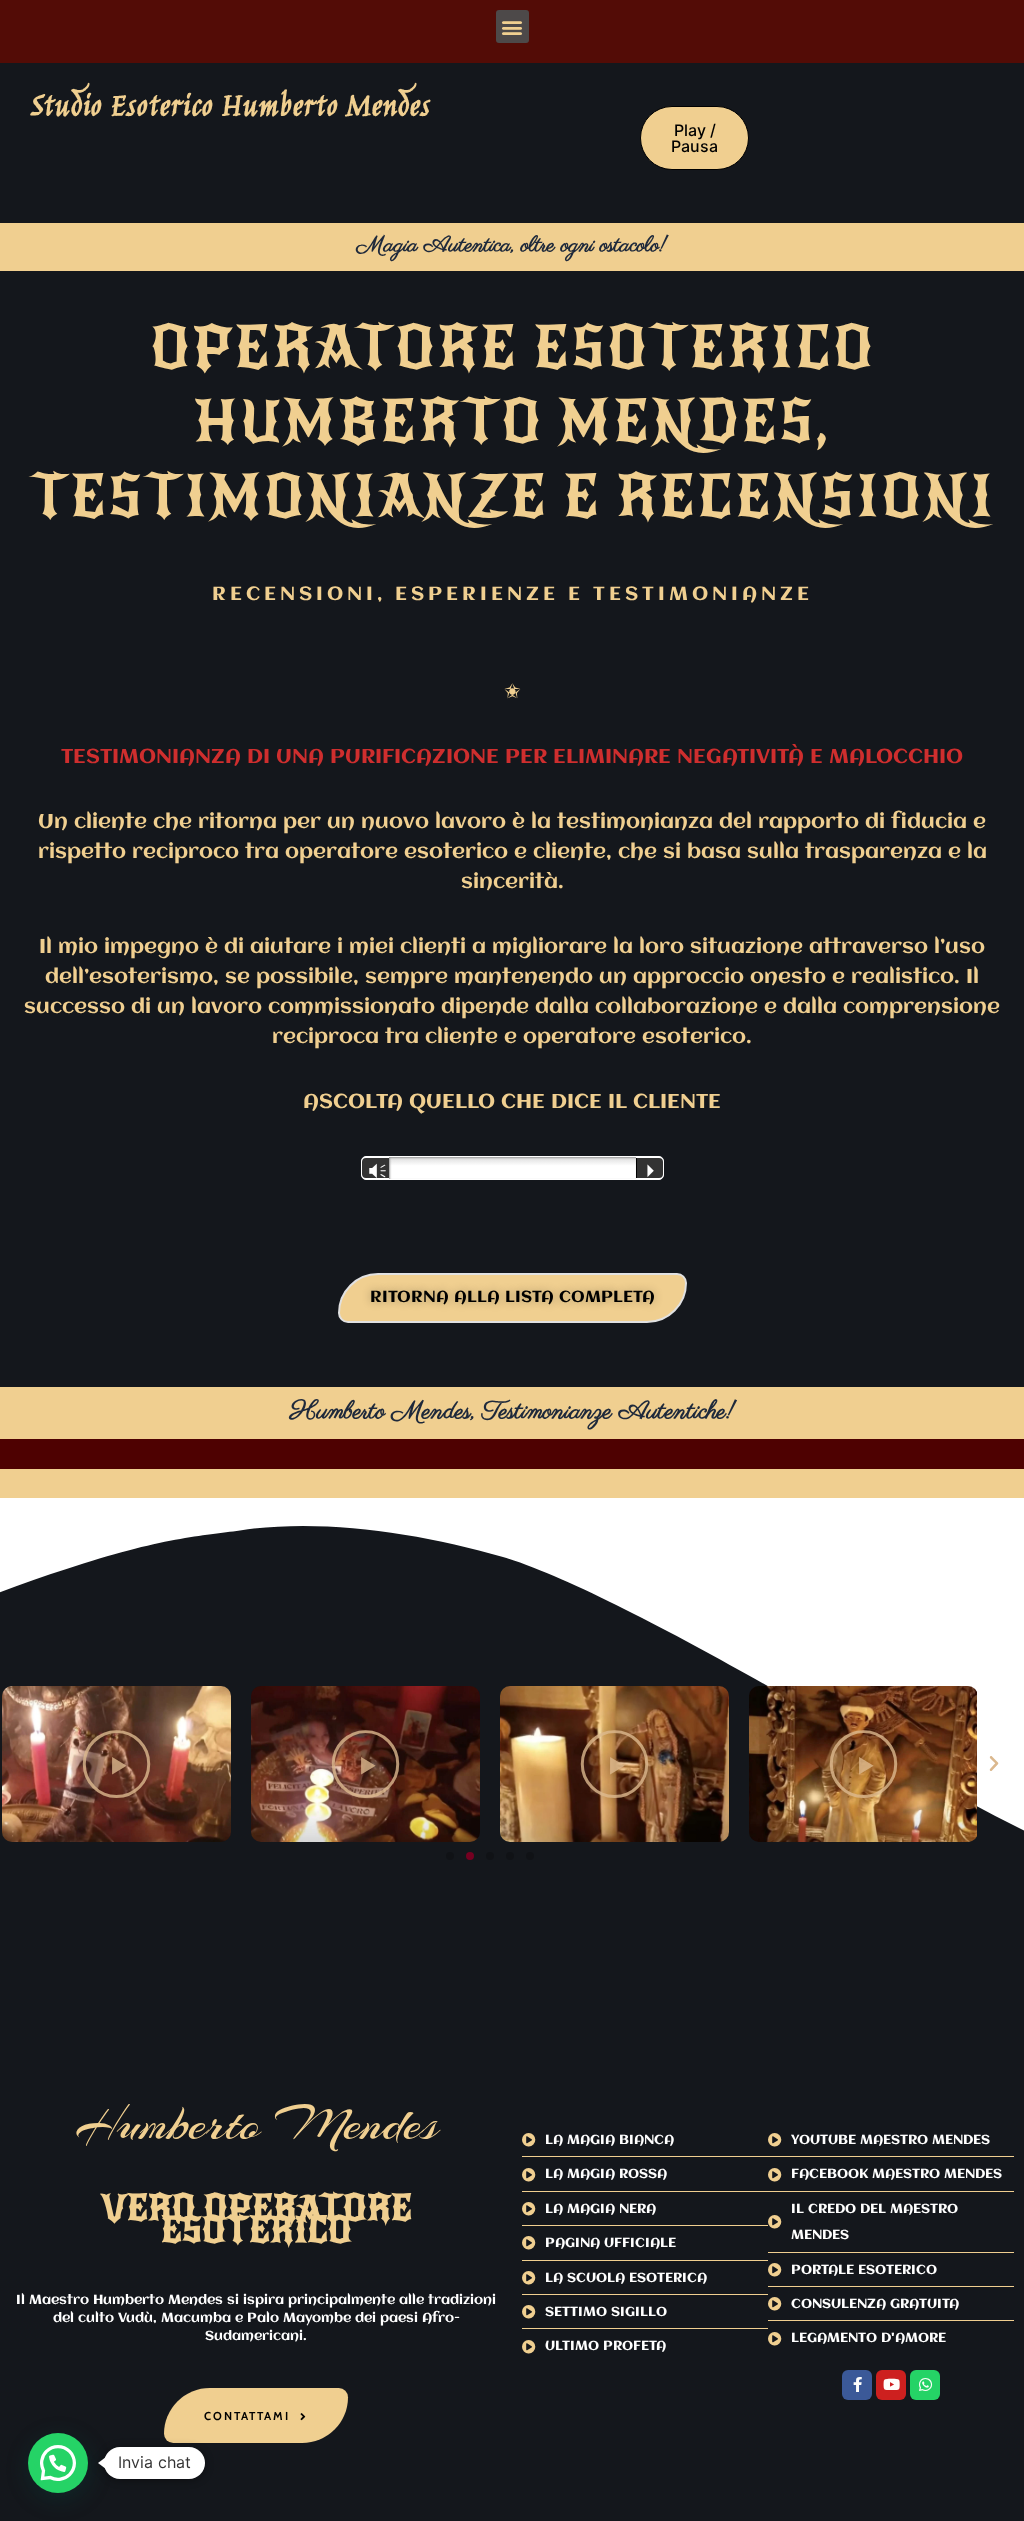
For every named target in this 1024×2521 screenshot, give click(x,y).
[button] (512, 26)
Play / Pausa (694, 138)
